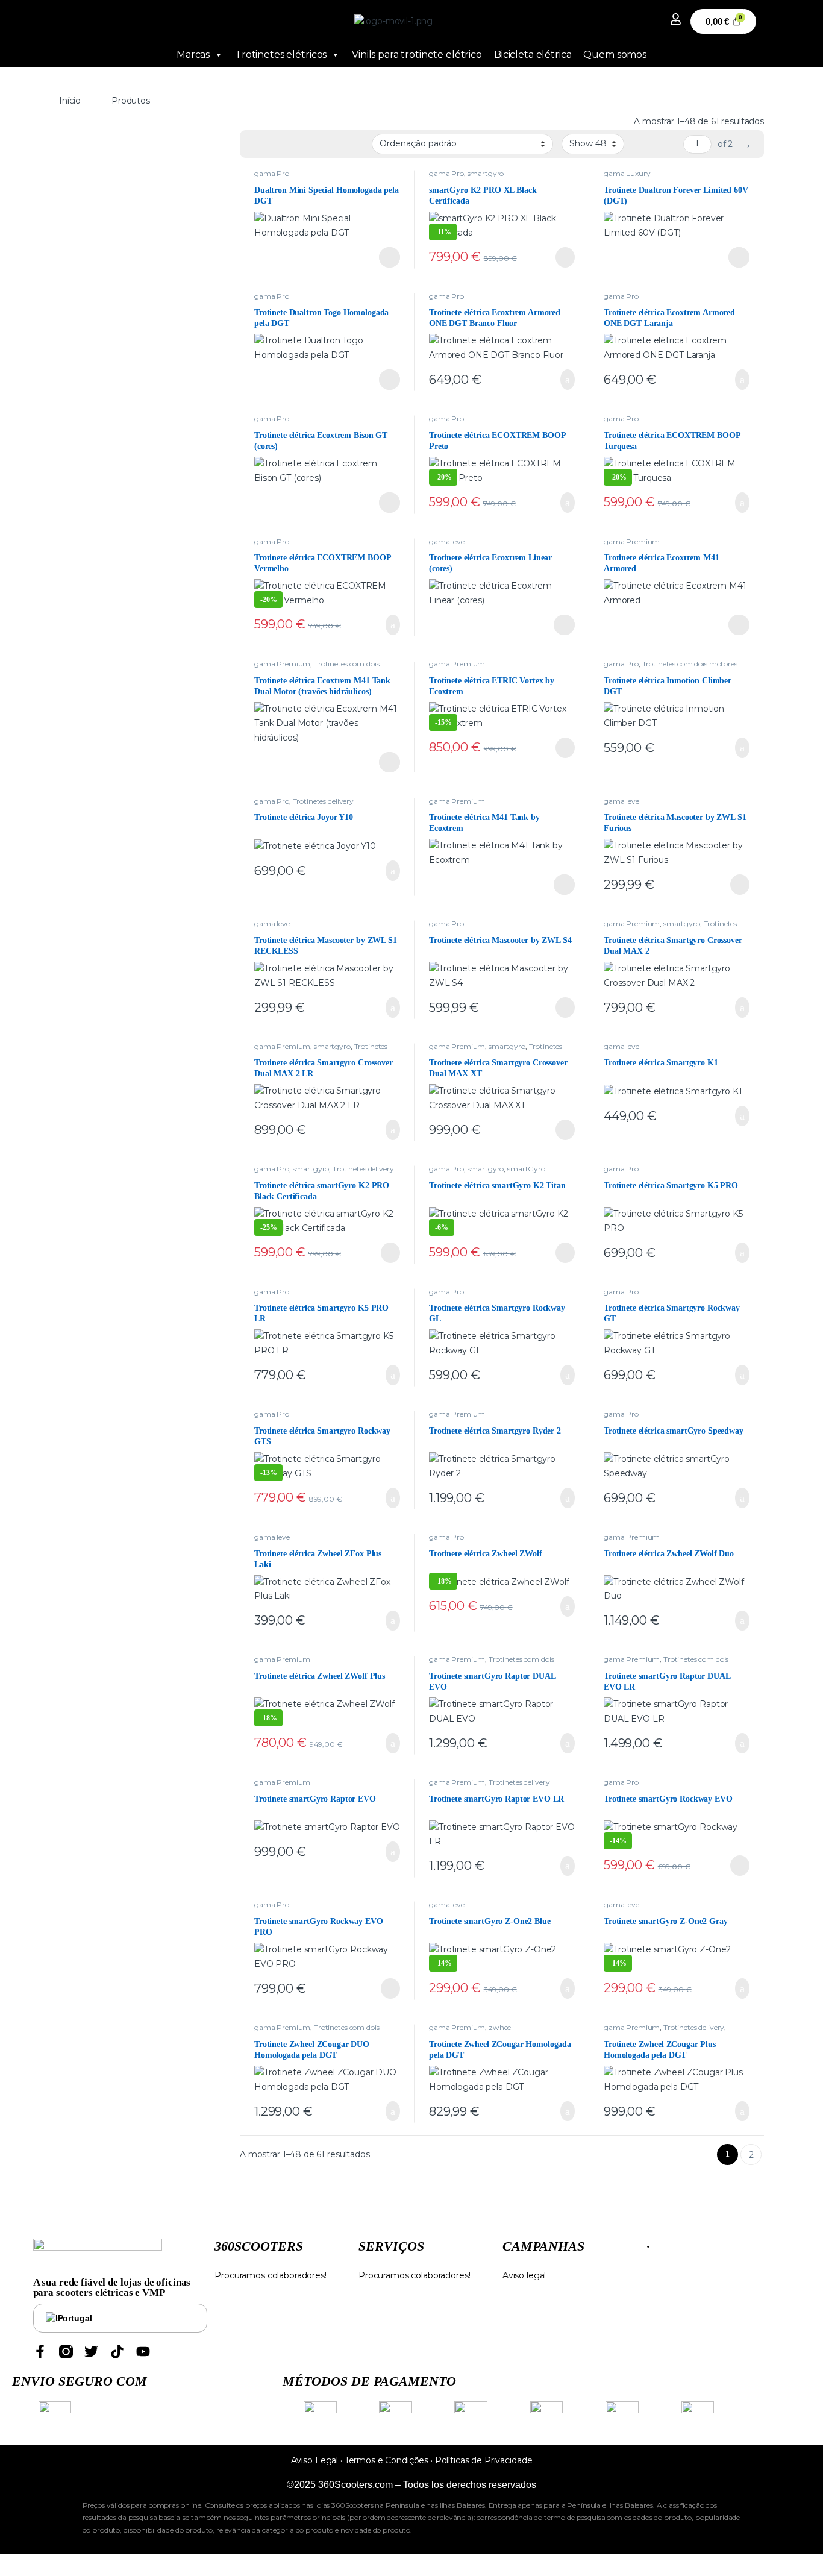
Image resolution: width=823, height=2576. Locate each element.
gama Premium (632, 541)
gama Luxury (627, 173)
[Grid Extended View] (274, 145)
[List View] (291, 145)
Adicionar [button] (556, 380)
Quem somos (615, 55)
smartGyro (526, 1169)
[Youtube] (143, 2352)
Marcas (193, 55)
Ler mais (390, 257)
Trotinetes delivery (323, 801)
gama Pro (272, 173)
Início (70, 101)
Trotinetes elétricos (281, 55)
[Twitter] (91, 2352)
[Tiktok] (117, 2352)
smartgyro (486, 173)
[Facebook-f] (40, 2352)
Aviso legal (524, 2275)
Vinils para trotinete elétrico (417, 55)
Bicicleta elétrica (533, 55)
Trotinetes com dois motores (690, 664)
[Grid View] (256, 145)
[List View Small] (308, 145)
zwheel (501, 2027)
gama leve (447, 541)
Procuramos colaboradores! (271, 2275)
